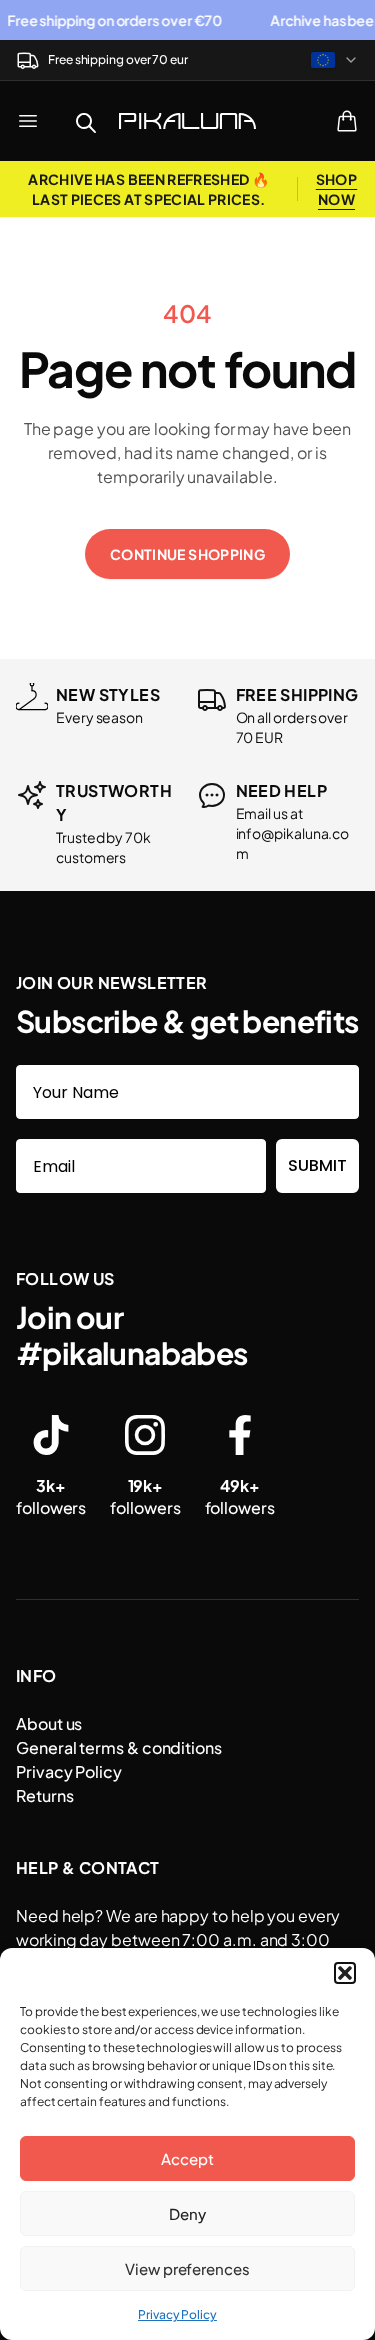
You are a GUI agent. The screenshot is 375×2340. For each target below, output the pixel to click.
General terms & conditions (119, 1747)
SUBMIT (317, 1165)
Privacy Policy (177, 2314)
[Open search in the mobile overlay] (86, 121)
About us (49, 1723)
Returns (44, 1795)
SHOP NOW (336, 189)
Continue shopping (187, 554)
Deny (187, 2213)
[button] (345, 1973)
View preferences (187, 2268)
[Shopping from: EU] (335, 60)
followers (51, 1496)
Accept (187, 2158)
